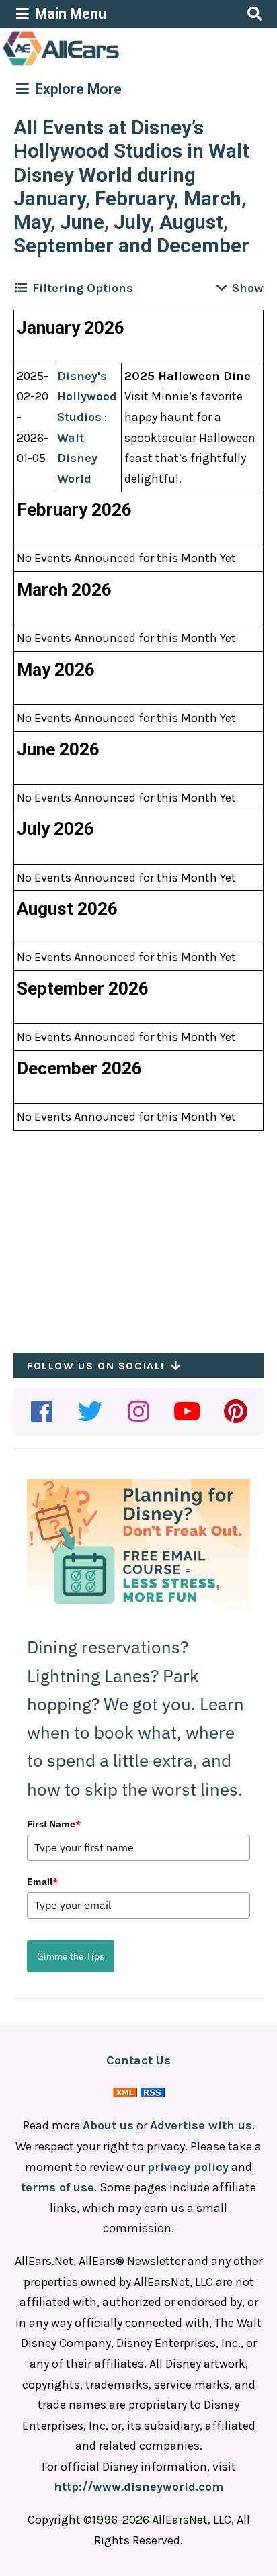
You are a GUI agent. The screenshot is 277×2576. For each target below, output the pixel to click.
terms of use (57, 2187)
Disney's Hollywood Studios (87, 397)
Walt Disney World (77, 458)
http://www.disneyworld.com (138, 2487)
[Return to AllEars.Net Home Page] (103, 64)
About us (108, 2125)
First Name (54, 1824)
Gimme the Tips (71, 1956)
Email (42, 1882)
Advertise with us (201, 2125)
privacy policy (188, 2167)
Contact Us (138, 2060)
